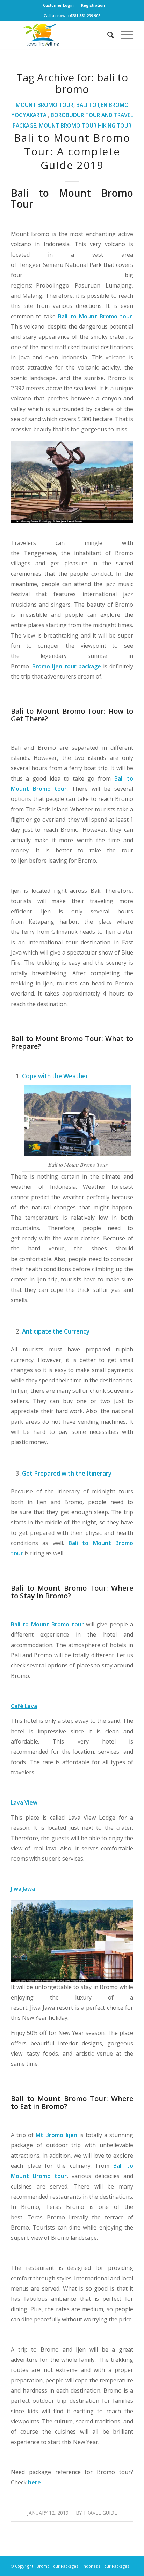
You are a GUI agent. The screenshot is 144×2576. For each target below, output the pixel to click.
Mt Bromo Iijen (56, 2135)
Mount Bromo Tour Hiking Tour (85, 126)
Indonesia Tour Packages (106, 2566)
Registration (93, 5)
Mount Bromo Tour (45, 105)
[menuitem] (59, 5)
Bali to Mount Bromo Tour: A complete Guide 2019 (72, 151)
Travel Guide (100, 2513)
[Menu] (124, 35)
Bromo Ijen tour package (67, 666)
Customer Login (58, 5)
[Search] (107, 35)
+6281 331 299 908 (84, 16)
